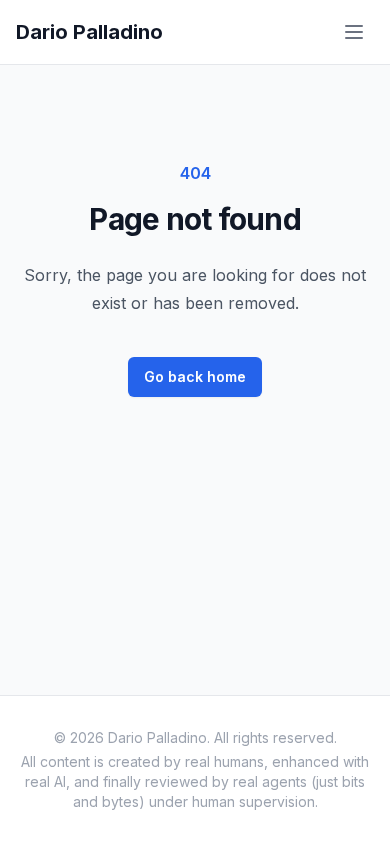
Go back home (195, 376)
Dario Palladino (89, 32)
